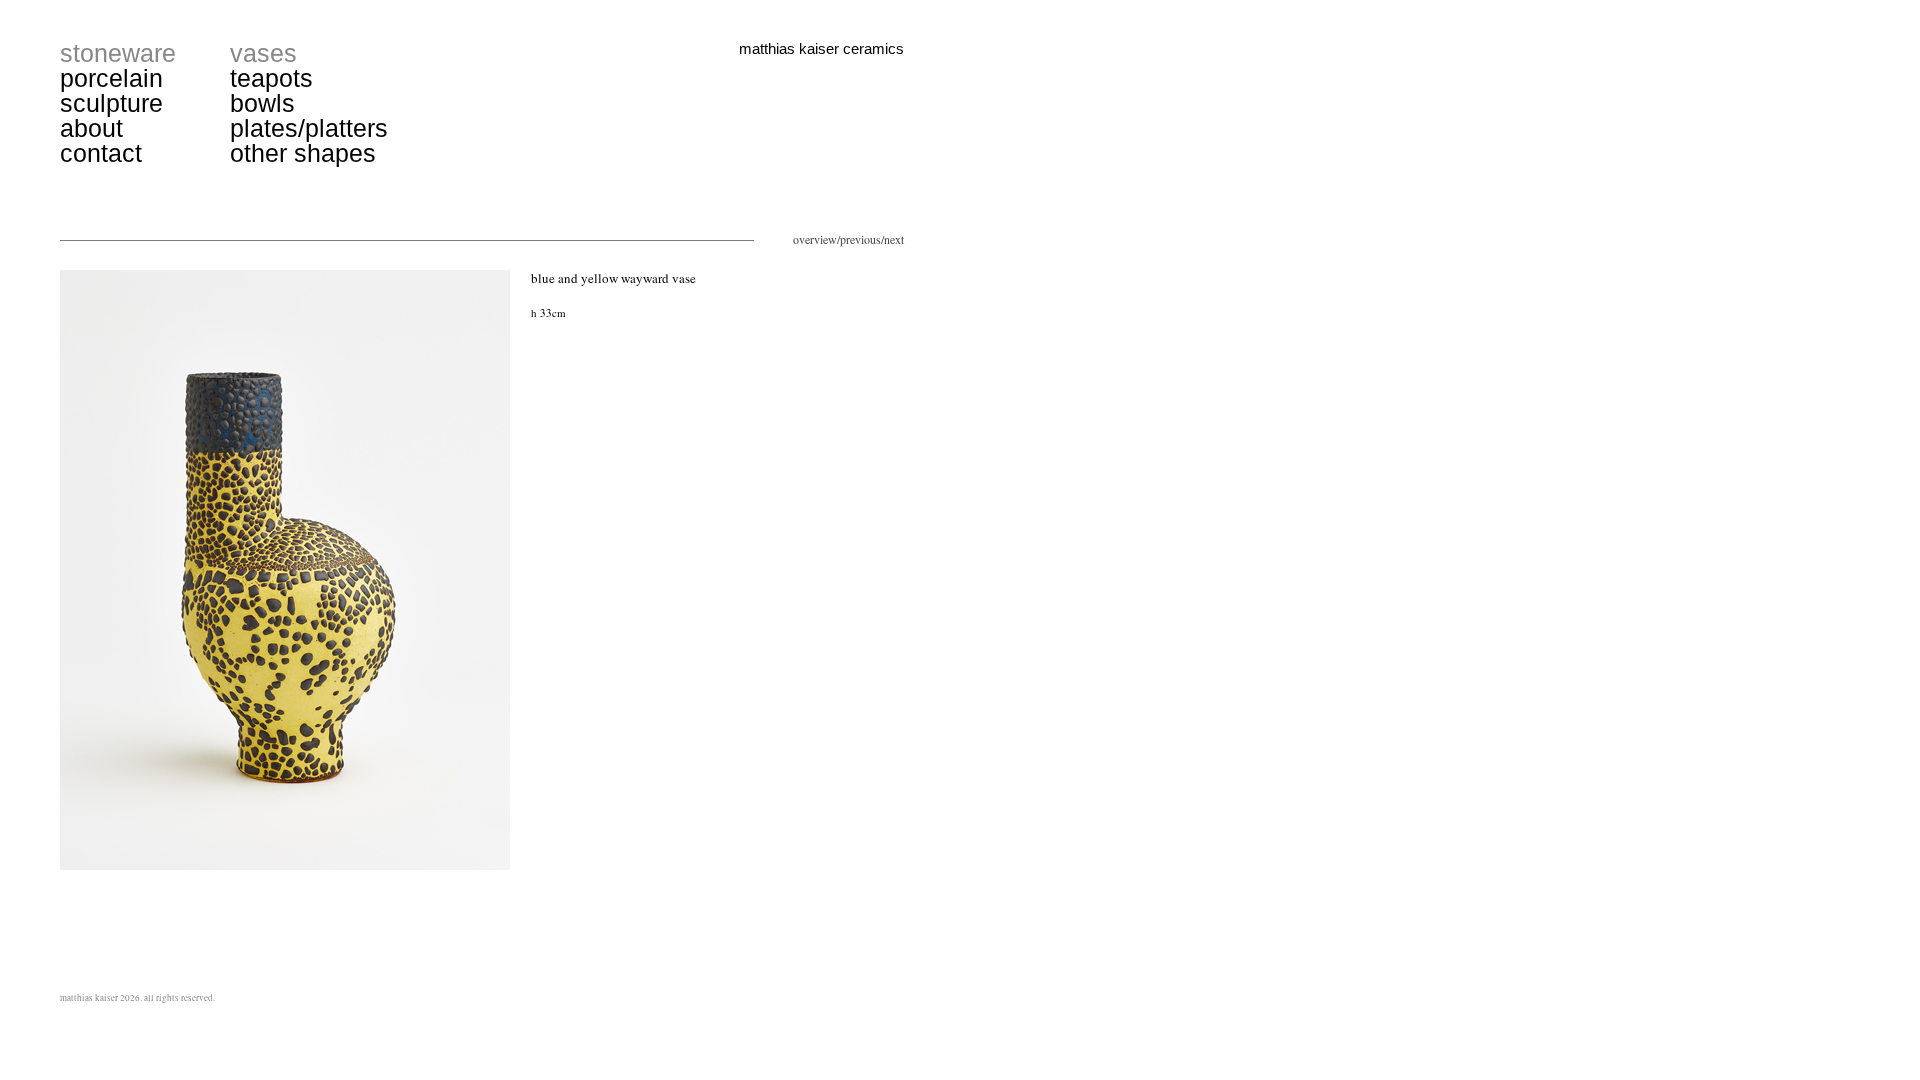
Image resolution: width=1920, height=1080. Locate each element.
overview (815, 239)
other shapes (303, 153)
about (91, 128)
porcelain (111, 78)
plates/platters (309, 128)
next (894, 239)
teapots (271, 78)
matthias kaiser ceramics (821, 48)
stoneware (118, 53)
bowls (262, 103)
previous (860, 239)
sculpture (111, 103)
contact (101, 153)
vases (263, 53)
